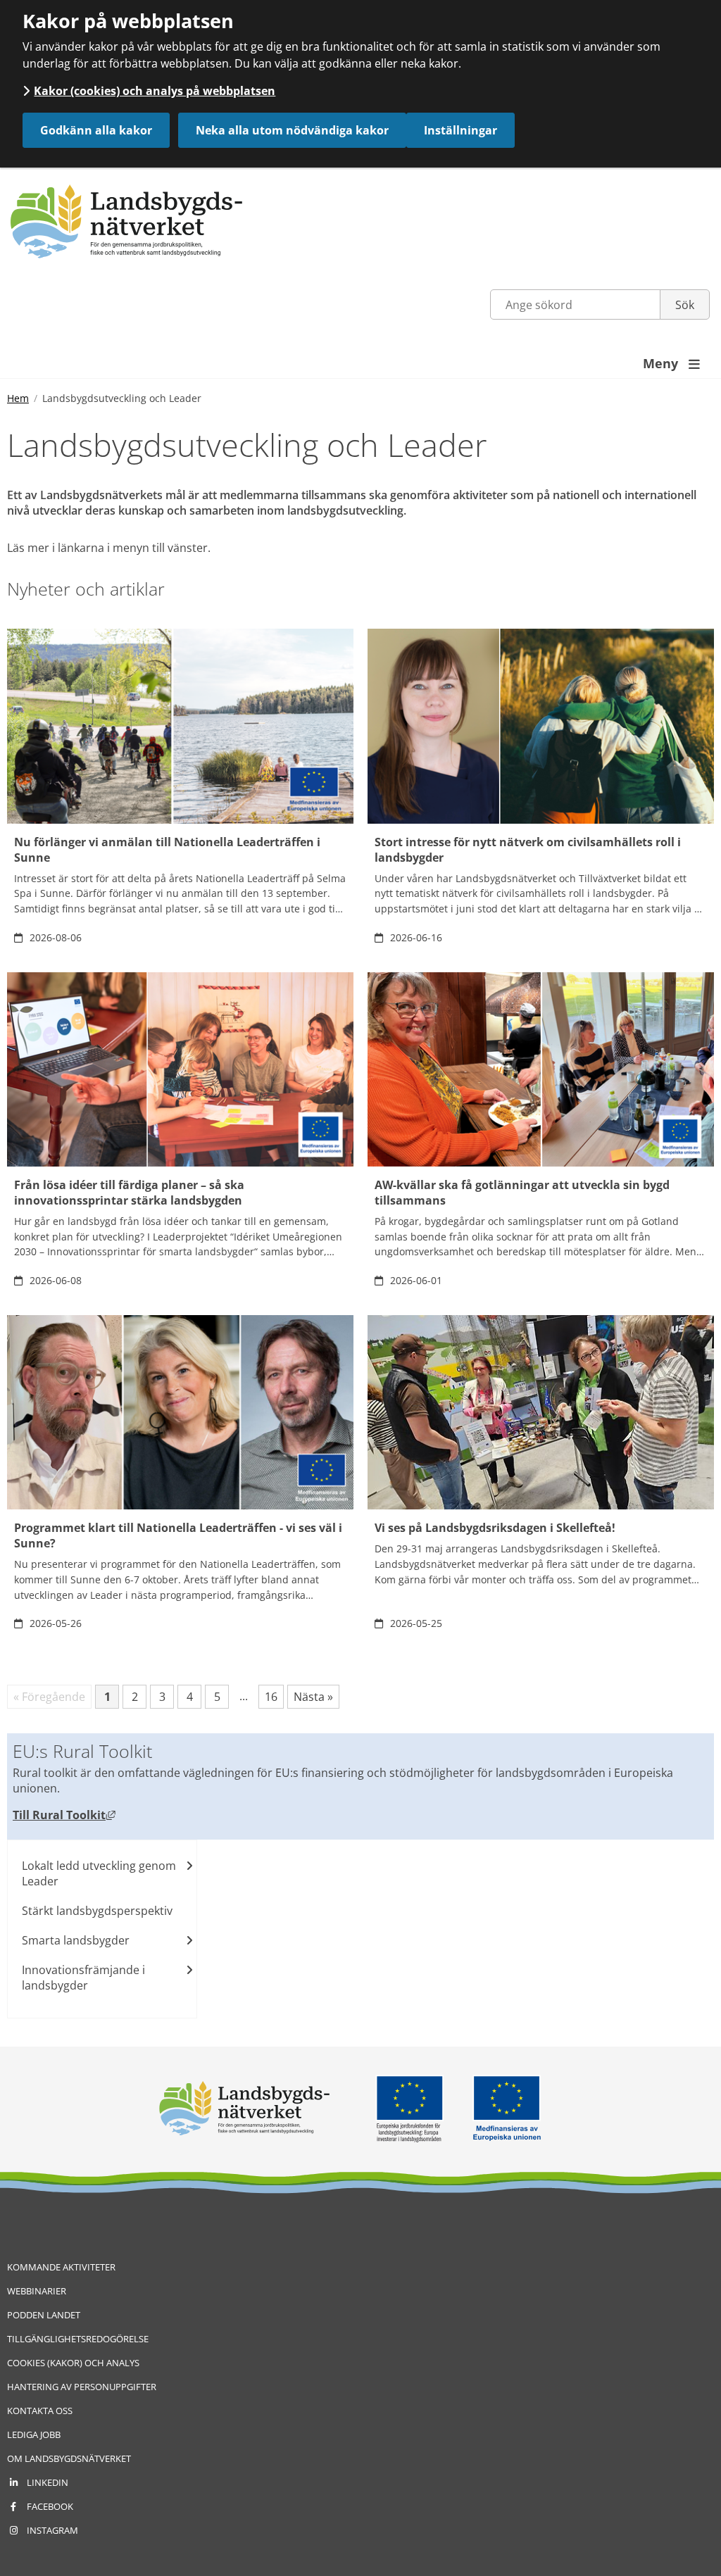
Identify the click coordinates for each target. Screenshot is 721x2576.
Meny (671, 363)
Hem (18, 398)
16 (274, 1698)
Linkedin (48, 2482)
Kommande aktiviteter (61, 2267)
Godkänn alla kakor (96, 130)
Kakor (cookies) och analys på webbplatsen (155, 91)
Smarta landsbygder (76, 1940)
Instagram (52, 2530)
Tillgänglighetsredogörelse (78, 2339)
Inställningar (460, 130)
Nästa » (313, 1697)
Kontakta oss (40, 2411)
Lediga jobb (34, 2434)
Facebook (50, 2506)
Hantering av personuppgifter (82, 2387)
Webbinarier (37, 2291)
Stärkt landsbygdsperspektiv (97, 1911)
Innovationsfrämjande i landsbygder (83, 1978)
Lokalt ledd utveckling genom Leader (99, 1873)
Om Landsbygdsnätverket (69, 2458)
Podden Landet (44, 2315)
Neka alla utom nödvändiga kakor (292, 130)
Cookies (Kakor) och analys (73, 2363)
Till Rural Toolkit (64, 1815)
